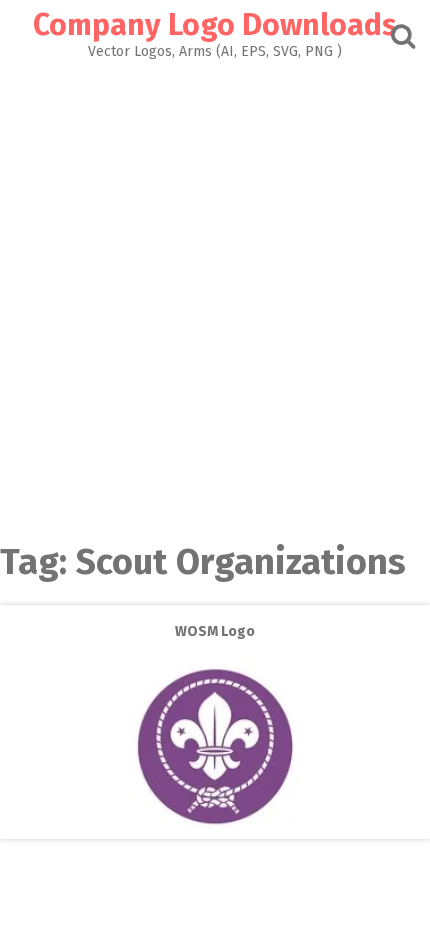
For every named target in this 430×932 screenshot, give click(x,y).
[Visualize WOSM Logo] (215, 824)
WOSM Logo (215, 631)
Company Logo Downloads (215, 25)
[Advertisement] (215, 284)
